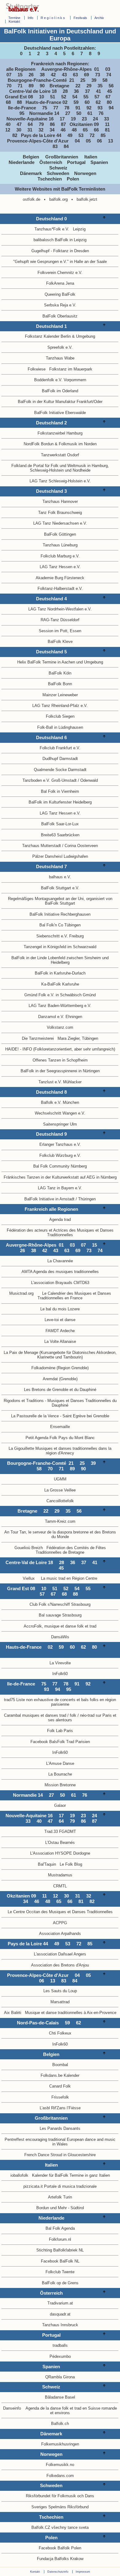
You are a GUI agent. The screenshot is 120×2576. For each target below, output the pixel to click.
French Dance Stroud (43, 2155)
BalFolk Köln (60, 673)
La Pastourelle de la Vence (35, 1416)
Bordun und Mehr (52, 2208)
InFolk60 (60, 1674)
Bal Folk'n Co (51, 925)
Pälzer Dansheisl (47, 856)
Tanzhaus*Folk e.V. (52, 229)
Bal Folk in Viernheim (60, 791)
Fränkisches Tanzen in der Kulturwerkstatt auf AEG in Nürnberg (60, 1177)
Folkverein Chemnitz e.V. (60, 273)
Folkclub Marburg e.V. (60, 556)
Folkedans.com (60, 2476)
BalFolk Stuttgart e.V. (60, 888)
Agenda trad (60, 1220)
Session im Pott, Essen (60, 631)
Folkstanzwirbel (51, 433)
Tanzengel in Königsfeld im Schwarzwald (60, 947)
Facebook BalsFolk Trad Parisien (60, 1742)
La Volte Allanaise (60, 1341)
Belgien (33, 157)
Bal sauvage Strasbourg (60, 1615)
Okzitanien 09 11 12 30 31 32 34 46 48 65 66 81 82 (60, 130)
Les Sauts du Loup (60, 1991)
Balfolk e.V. (51, 1102)
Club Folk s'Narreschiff (50, 1604)
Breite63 (48, 835)
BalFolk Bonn (60, 684)
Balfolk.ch (60, 2424)
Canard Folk (60, 2086)
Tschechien (52, 179)
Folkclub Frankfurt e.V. (60, 748)
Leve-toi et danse (60, 1320)
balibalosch (44, 240)
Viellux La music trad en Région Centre (60, 1578)
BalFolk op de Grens (60, 2283)
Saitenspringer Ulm (60, 1124)
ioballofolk (19, 2175)
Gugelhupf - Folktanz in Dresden (60, 251)
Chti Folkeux (60, 2033)
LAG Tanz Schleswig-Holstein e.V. (60, 481)
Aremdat (50, 1379)
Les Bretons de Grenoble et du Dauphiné (60, 1390)
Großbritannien (64, 157)
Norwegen (87, 173)
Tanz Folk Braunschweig (60, 513)
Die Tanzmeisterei (38, 1038)
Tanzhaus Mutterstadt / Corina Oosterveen (60, 846)
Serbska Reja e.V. (60, 305)
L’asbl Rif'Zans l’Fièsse (60, 2108)
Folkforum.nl (60, 2239)
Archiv (99, 18)
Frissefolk (60, 2097)
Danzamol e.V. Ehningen (60, 1017)
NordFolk (32, 444)
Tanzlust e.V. (50, 1082)
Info (30, 18)
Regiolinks (53, 18)
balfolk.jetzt (87, 199)
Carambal (12, 1715)
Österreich (53, 162)
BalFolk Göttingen (60, 534)
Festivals (80, 18)
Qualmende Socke (50, 770)
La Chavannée (60, 1261)
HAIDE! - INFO (19, 1049)
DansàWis (60, 1637)
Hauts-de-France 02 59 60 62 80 (70, 102)
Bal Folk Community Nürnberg (60, 1166)
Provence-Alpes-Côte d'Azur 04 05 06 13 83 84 (60, 144)
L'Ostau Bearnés (60, 1843)
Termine (14, 18)
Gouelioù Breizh (29, 1548)
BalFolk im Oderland (60, 391)
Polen (75, 179)
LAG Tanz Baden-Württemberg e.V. (60, 1006)
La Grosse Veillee (60, 1490)
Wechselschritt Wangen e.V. (60, 1113)
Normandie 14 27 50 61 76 (68, 113)
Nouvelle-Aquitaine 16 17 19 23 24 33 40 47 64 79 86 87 (60, 122)
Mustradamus (60, 1875)
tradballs (60, 2345)
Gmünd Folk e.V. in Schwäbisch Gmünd (60, 995)
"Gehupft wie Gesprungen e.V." (41, 262)
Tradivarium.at (60, 2303)
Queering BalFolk (60, 294)
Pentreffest (14, 2139)
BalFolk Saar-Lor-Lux (60, 824)
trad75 (10, 1700)
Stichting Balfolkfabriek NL (60, 2250)
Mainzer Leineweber (60, 695)
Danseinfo (12, 2408)
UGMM (60, 1479)
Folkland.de (22, 466)
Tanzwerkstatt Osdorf (60, 455)
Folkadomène (43, 1368)
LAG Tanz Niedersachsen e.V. (60, 523)
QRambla (54, 2377)
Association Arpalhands (60, 1934)
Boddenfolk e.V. (48, 380)
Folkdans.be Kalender (60, 2075)
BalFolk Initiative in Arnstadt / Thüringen (60, 1199)
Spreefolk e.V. (60, 347)
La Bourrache (60, 1774)
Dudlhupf (50, 759)
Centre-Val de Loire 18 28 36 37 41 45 (62, 91)
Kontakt (14, 21)
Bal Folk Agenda (60, 2228)
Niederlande (23, 162)
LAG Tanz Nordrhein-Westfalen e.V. (60, 609)
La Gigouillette (21, 1448)
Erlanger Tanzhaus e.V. (60, 1144)
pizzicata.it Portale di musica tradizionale (60, 2186)
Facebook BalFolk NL (60, 2261)
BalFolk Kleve (60, 642)
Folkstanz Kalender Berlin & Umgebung (60, 336)
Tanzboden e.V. (36, 780)
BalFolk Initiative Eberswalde (60, 413)
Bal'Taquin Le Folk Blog (60, 1864)
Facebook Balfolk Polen (60, 2548)
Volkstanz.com (60, 1027)
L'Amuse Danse (60, 1763)
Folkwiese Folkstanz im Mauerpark (60, 369)
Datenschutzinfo (58, 2572)
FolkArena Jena (60, 283)
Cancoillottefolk (60, 1501)
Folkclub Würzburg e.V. (60, 1155)
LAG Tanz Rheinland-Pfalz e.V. (60, 706)
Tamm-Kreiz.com (60, 1521)
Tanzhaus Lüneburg (60, 545)
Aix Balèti (13, 2013)
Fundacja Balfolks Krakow (60, 2559)
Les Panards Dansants (60, 2128)
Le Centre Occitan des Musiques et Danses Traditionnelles (60, 1912)
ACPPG (60, 1923)
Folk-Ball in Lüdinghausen (60, 727)
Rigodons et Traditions (24, 1401)
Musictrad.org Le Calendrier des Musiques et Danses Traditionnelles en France (60, 1296)
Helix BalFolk (29, 662)
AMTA (27, 1272)
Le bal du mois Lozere (60, 1309)
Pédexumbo (60, 2356)
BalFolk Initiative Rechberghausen (60, 914)
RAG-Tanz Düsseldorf (60, 620)
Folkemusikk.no (60, 2465)
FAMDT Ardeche (60, 1331)
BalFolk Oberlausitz (60, 316)
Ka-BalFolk (51, 984)
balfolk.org (58, 199)
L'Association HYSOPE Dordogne (60, 1853)
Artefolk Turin (60, 2197)
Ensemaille (60, 1427)
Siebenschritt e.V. (52, 936)
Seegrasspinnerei (62, 1071)
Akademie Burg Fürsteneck (60, 578)
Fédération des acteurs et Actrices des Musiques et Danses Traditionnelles (60, 1233)
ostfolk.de (32, 199)
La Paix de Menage (21, 1353)
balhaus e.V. (60, 877)
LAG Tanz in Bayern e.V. (60, 1188)
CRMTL (60, 1886)
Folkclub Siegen (60, 716)
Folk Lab (55, 1731)
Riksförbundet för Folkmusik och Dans (60, 2496)
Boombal (60, 2065)
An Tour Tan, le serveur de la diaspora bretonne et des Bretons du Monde (60, 1534)
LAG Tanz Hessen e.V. (60, 567)
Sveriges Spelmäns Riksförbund (60, 2507)
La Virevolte (60, 1663)
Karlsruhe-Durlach (70, 973)
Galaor (60, 1805)
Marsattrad (60, 2002)
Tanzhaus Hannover (60, 502)
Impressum (83, 2572)
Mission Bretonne (60, 1785)
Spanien (101, 162)
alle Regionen (23, 69)
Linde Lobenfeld (51, 958)
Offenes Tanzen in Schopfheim (60, 1060)
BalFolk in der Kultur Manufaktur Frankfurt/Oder (60, 402)
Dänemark (33, 173)
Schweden (60, 173)
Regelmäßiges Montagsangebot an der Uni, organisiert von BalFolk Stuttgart (60, 901)
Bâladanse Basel (60, 2397)
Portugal (78, 162)
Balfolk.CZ (41, 2527)
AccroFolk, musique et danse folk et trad (60, 1626)
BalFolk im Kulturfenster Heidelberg (60, 802)
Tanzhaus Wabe (60, 358)
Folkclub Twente (60, 2272)
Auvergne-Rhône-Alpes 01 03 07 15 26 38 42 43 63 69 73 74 (61, 72)
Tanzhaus (51, 2325)
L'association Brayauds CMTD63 (60, 1283)
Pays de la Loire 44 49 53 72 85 (64, 135)
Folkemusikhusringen (60, 2444)
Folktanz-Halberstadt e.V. (60, 589)
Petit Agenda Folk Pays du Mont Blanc (60, 1438)
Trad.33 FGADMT (60, 1831)
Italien (93, 157)
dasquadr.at (60, 2314)
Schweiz (60, 168)
